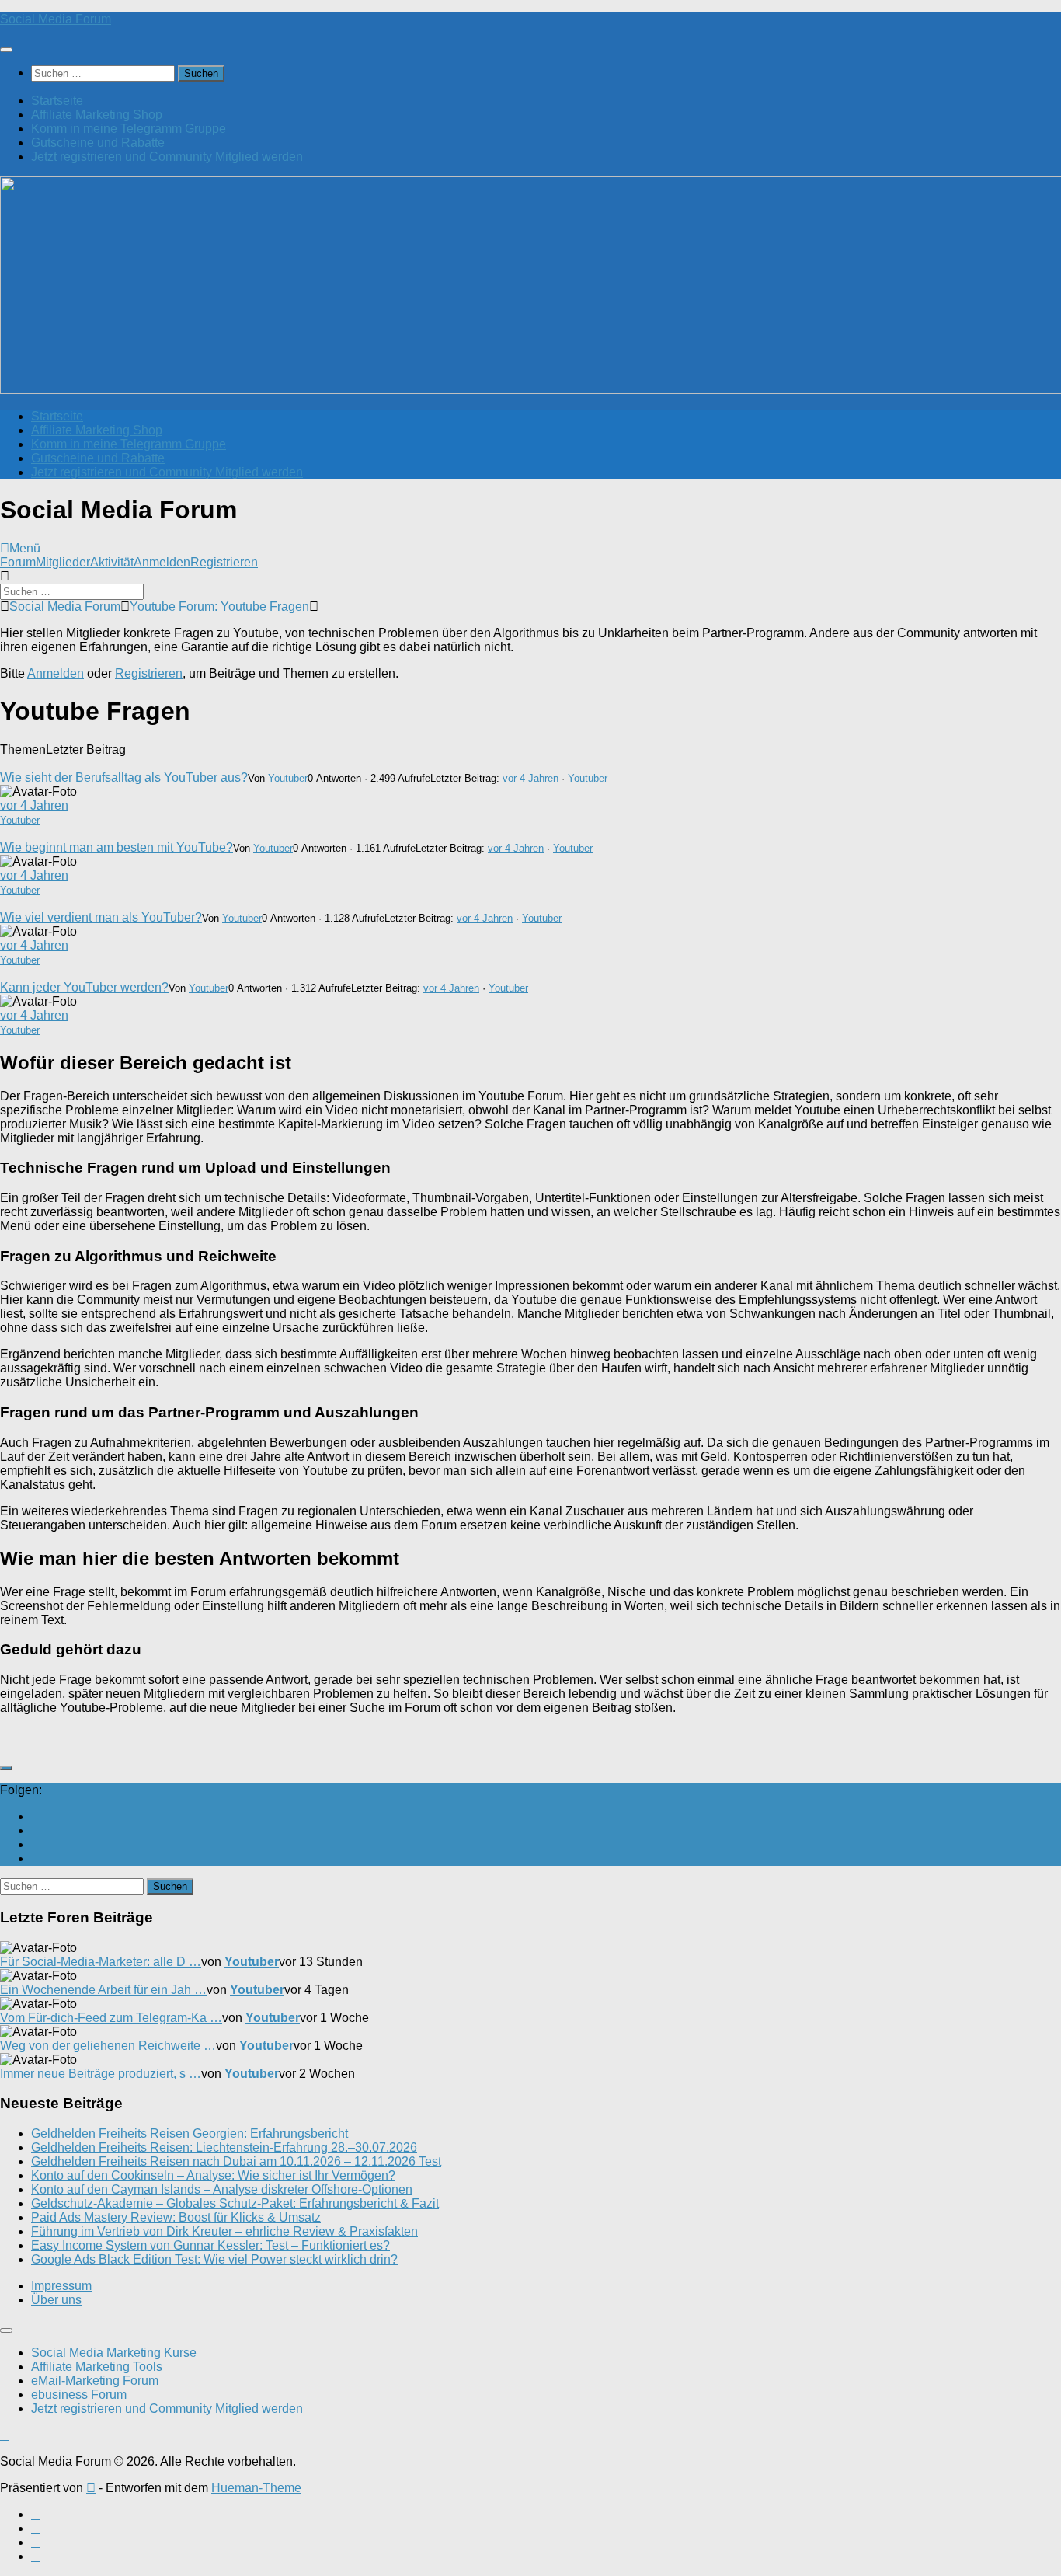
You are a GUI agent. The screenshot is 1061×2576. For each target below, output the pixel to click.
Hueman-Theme (256, 2488)
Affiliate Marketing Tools (97, 2367)
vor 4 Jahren (530, 778)
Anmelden (162, 562)
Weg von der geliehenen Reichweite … (108, 2046)
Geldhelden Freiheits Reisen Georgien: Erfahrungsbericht (190, 2133)
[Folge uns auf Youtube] (36, 1816)
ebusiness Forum (79, 2395)
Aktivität (112, 562)
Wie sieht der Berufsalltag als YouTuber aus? (124, 777)
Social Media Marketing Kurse (114, 2353)
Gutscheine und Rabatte (98, 143)
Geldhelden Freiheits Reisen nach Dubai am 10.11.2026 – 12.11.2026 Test (236, 2161)
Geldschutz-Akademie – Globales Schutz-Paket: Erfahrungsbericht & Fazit (235, 2203)
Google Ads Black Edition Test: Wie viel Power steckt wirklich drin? (214, 2259)
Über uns (56, 2300)
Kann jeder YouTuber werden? (84, 987)
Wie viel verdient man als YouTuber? (101, 917)
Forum (18, 562)
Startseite (57, 101)
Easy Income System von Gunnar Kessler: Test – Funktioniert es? (210, 2245)
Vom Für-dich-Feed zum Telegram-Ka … (111, 2018)
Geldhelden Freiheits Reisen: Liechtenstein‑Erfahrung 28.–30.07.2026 (224, 2147)
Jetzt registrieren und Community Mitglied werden (167, 157)
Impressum (61, 2286)
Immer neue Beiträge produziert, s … (101, 2074)
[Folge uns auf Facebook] (36, 1830)
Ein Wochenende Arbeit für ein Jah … (103, 1990)
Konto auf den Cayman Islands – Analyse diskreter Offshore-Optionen (222, 2189)
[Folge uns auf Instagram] (36, 1844)
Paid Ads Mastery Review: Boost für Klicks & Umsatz (176, 2217)
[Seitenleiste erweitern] (6, 1768)
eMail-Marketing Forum (95, 2381)
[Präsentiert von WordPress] (91, 2488)
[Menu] (6, 50)
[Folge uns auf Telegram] (36, 1858)
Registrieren (224, 562)
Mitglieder (63, 562)
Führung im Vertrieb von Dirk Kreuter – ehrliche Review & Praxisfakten (224, 2231)
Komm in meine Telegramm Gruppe (129, 129)
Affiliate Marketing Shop (97, 115)
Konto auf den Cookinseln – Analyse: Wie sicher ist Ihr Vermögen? (213, 2175)
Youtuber (288, 778)
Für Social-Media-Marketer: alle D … (101, 1962)
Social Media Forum (56, 19)
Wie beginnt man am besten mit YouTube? (117, 847)
